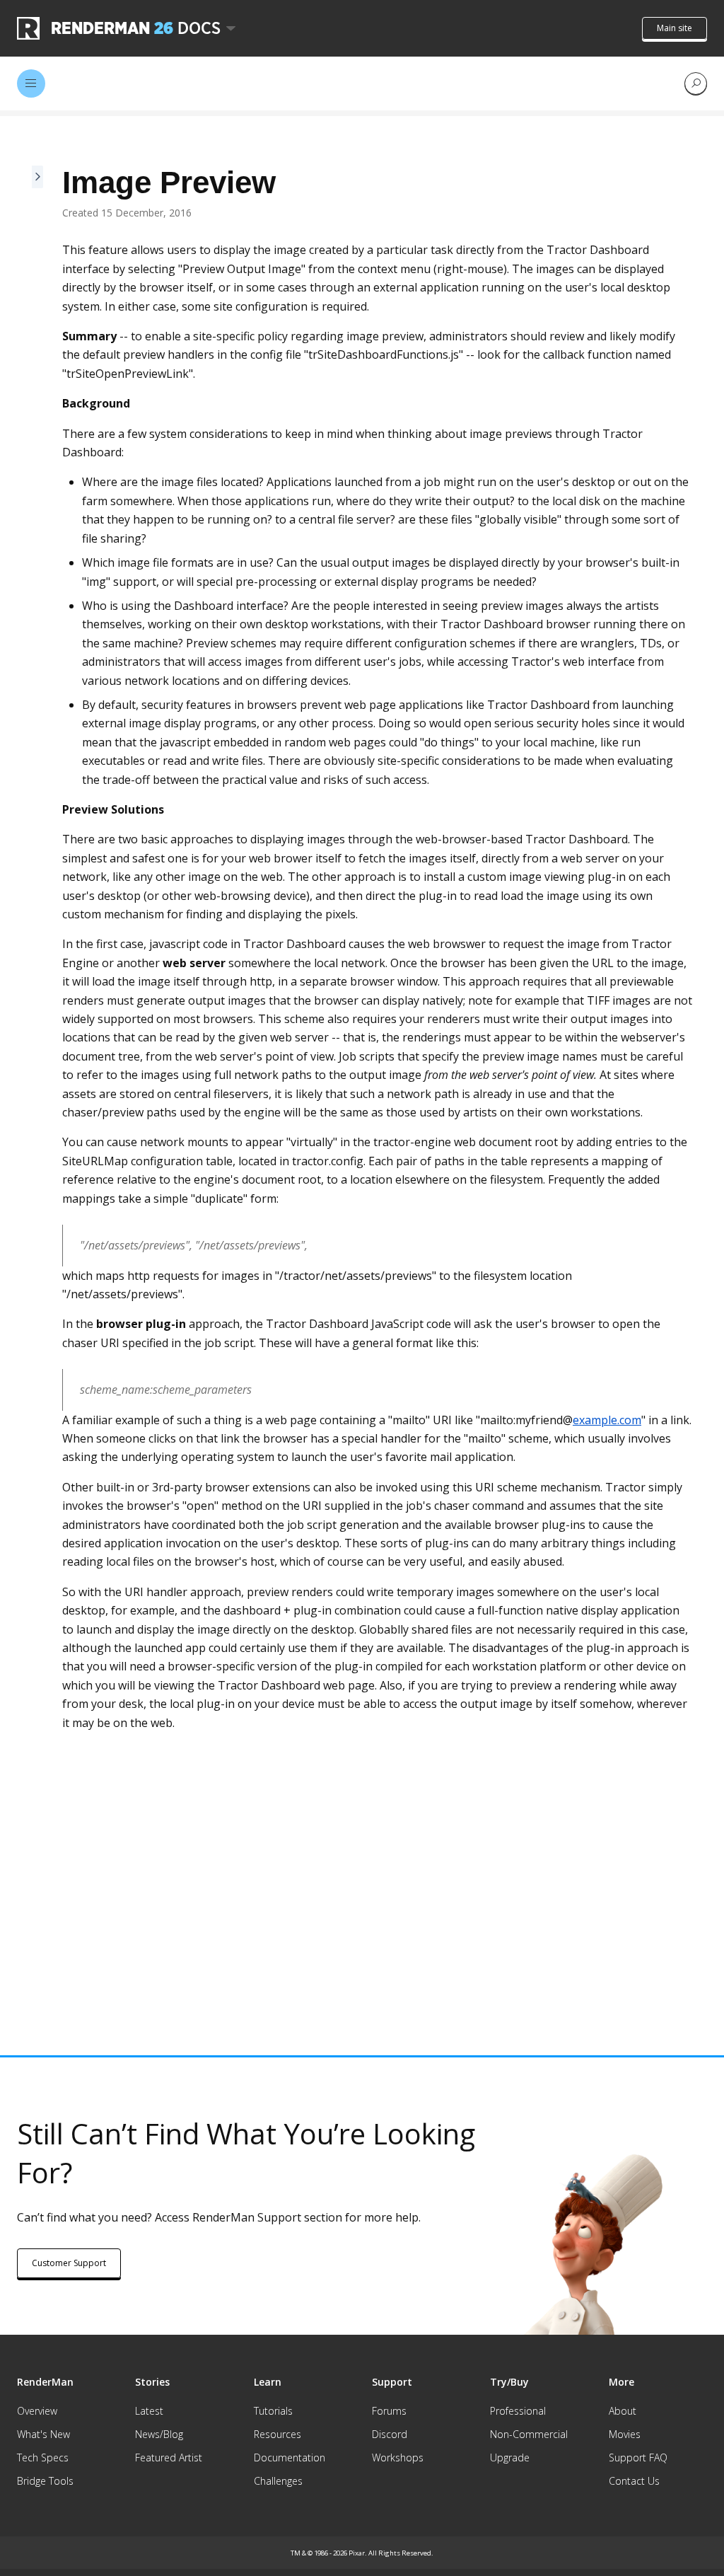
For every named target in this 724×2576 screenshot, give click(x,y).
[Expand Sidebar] (38, 1067)
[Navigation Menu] (31, 83)
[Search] (696, 83)
